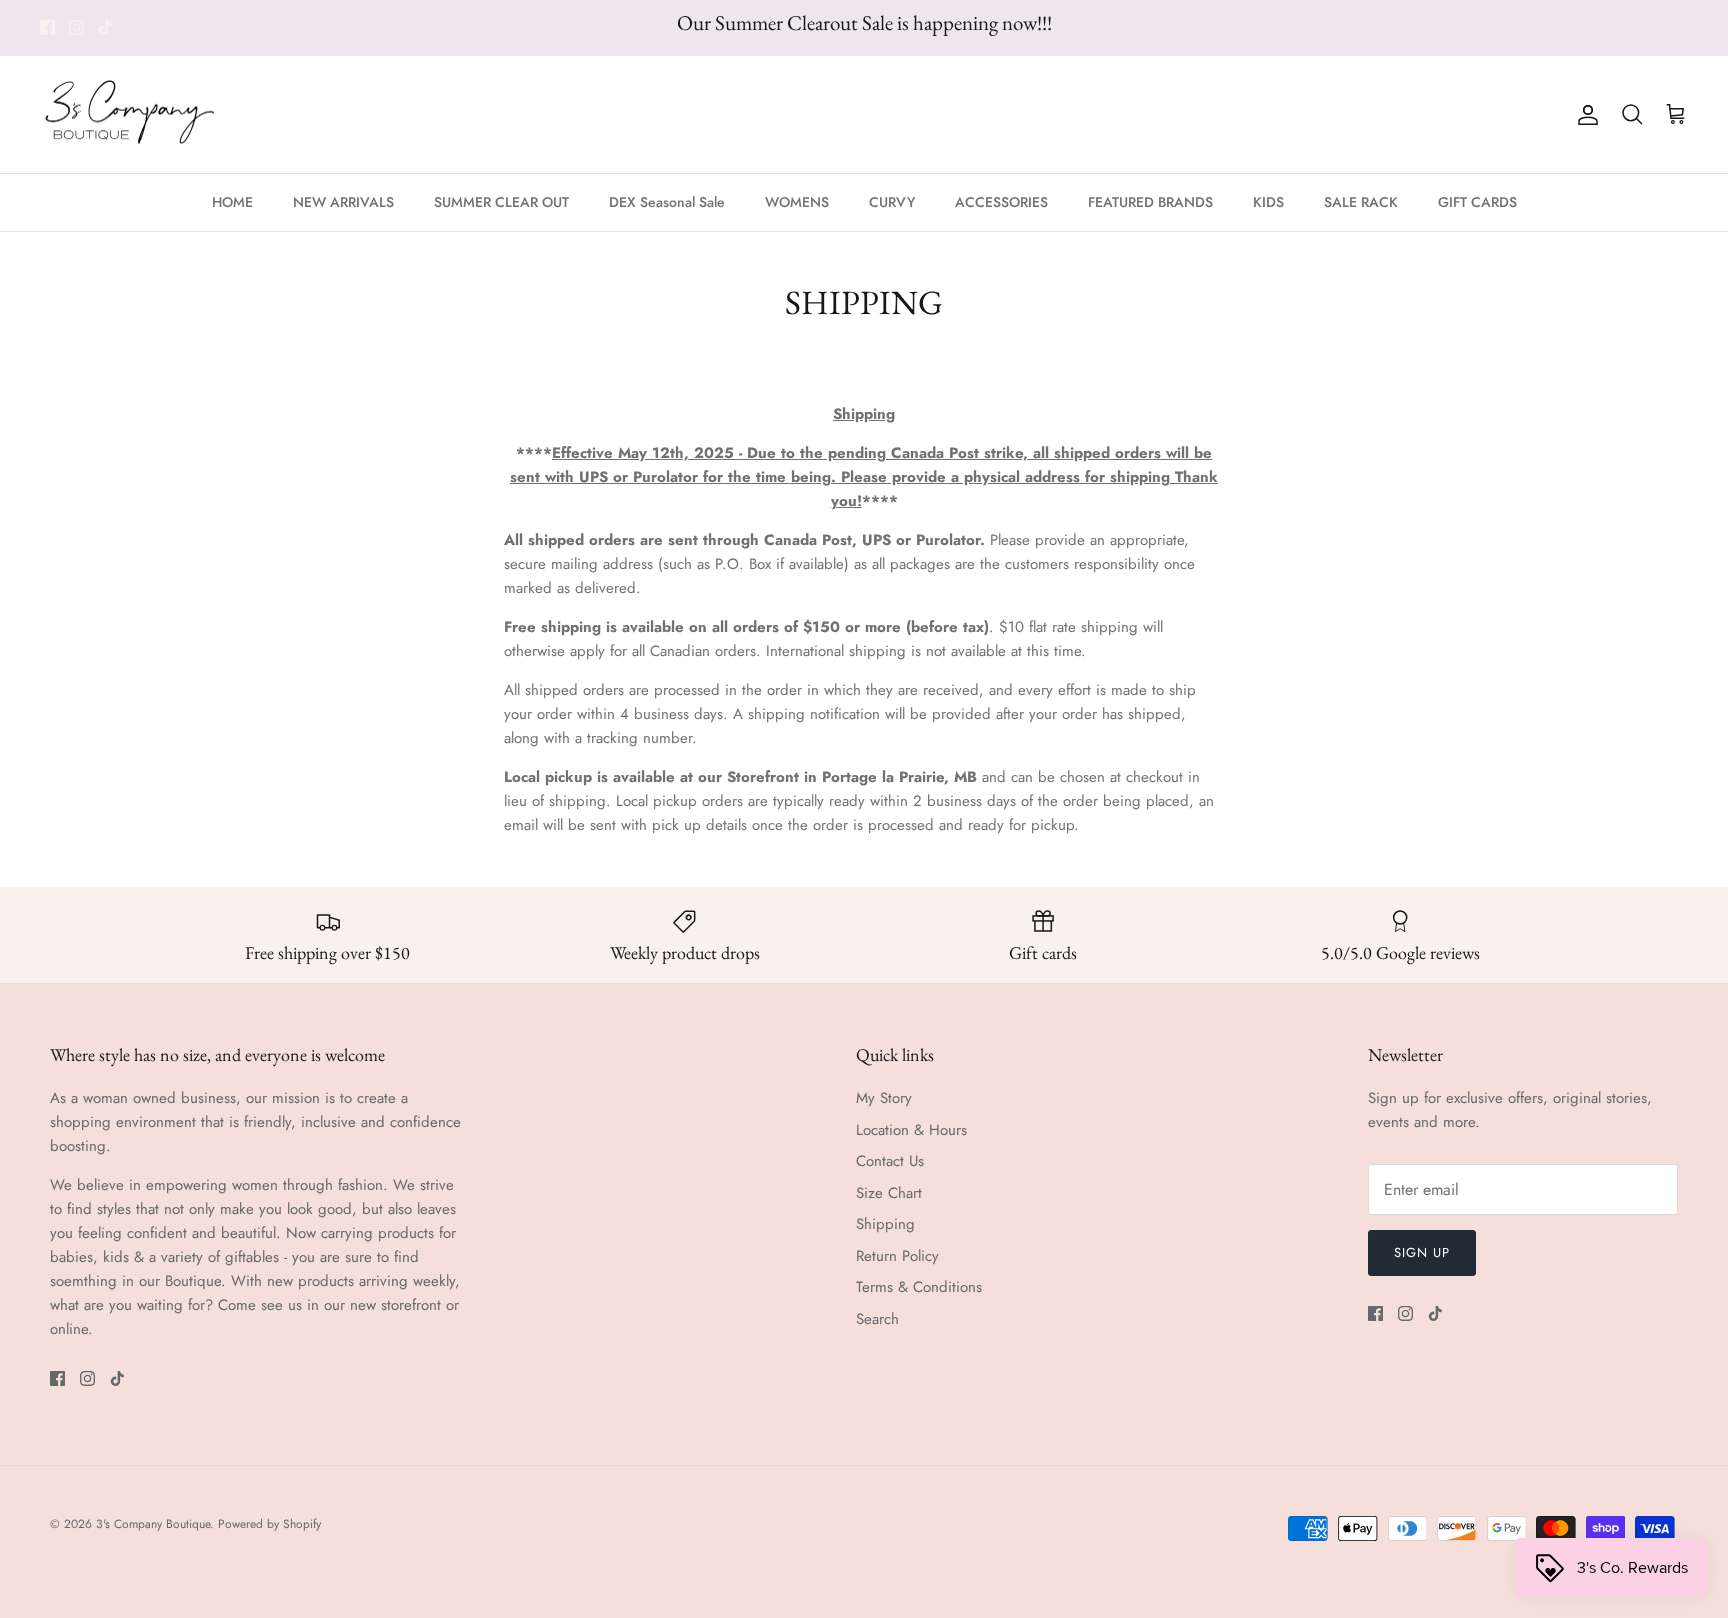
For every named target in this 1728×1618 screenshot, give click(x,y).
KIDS (1268, 202)
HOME (232, 202)
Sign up (1422, 1252)
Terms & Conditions (919, 1287)
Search (877, 1319)
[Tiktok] (105, 27)
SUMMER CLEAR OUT (501, 202)
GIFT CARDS (1477, 202)
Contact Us (890, 1161)
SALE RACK (1361, 202)
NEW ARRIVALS (343, 202)
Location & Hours (911, 1130)
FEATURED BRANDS (1150, 202)
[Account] (1584, 115)
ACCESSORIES (1001, 202)
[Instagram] (76, 27)
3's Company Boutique (153, 1524)
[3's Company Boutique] (130, 115)
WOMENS (797, 202)
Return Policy (897, 1256)
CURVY (892, 202)
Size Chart (889, 1193)
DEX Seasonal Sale (667, 202)
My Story (884, 1098)
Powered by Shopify (269, 1524)
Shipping (885, 1224)
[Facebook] (47, 27)
